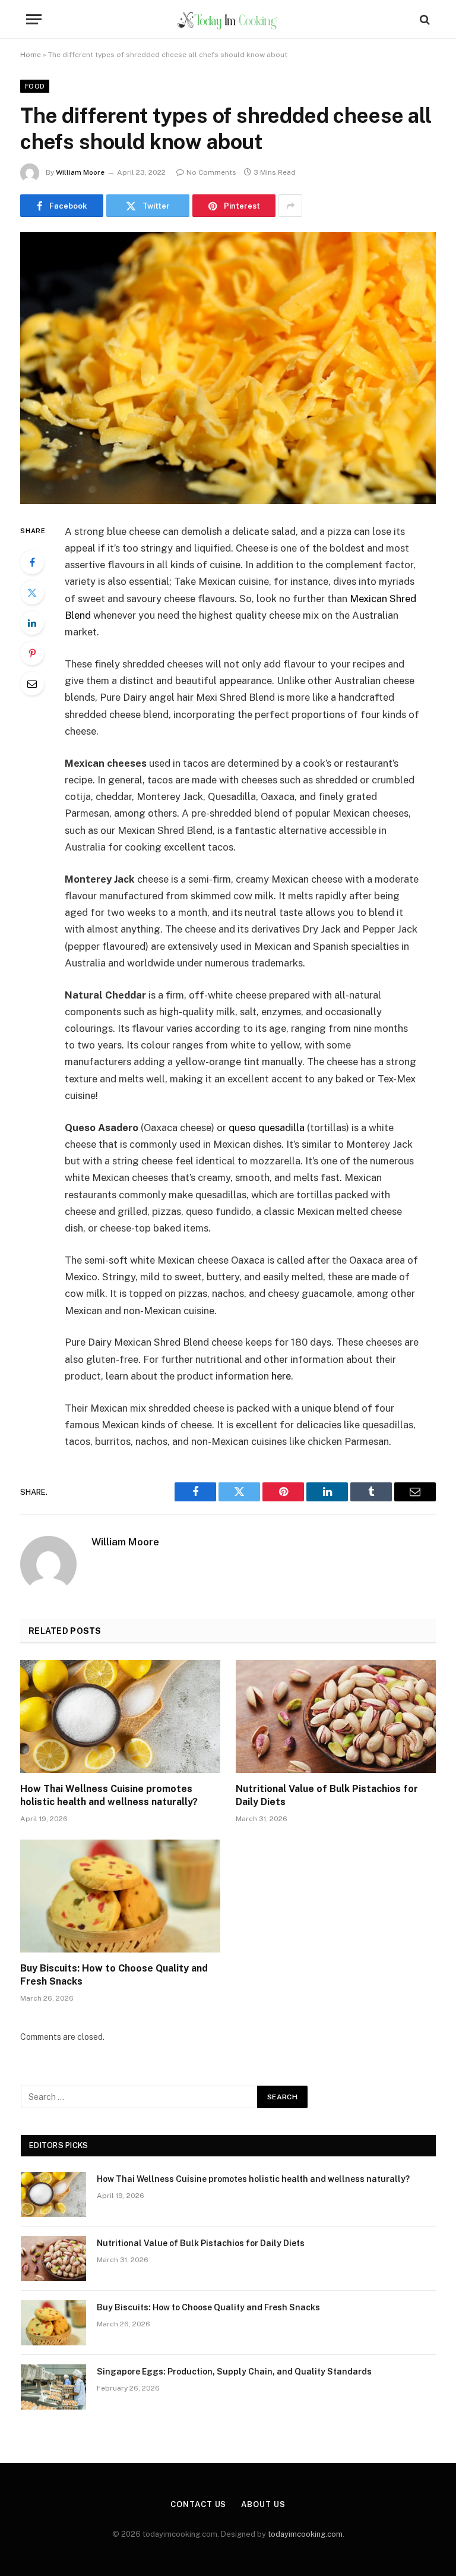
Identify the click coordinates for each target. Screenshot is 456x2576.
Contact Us (198, 2504)
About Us (263, 2504)
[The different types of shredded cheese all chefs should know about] (228, 368)
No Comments (211, 172)
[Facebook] (32, 562)
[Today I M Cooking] (228, 19)
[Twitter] (32, 593)
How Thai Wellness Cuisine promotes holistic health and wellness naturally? (109, 1795)
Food (35, 86)
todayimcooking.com (305, 2534)
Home (31, 55)
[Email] (32, 684)
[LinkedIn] (32, 623)
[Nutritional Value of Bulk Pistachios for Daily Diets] (336, 1717)
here (281, 1376)
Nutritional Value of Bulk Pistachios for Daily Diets (327, 1795)
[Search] (424, 19)
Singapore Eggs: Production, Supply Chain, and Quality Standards (234, 2372)
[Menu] (34, 19)
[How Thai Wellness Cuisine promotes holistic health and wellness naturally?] (120, 1717)
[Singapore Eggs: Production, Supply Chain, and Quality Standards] (53, 2387)
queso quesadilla (267, 1128)
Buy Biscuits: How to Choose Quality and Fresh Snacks (114, 1975)
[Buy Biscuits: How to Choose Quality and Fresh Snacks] (120, 1896)
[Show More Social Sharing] (290, 206)
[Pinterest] (32, 653)
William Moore (80, 172)
